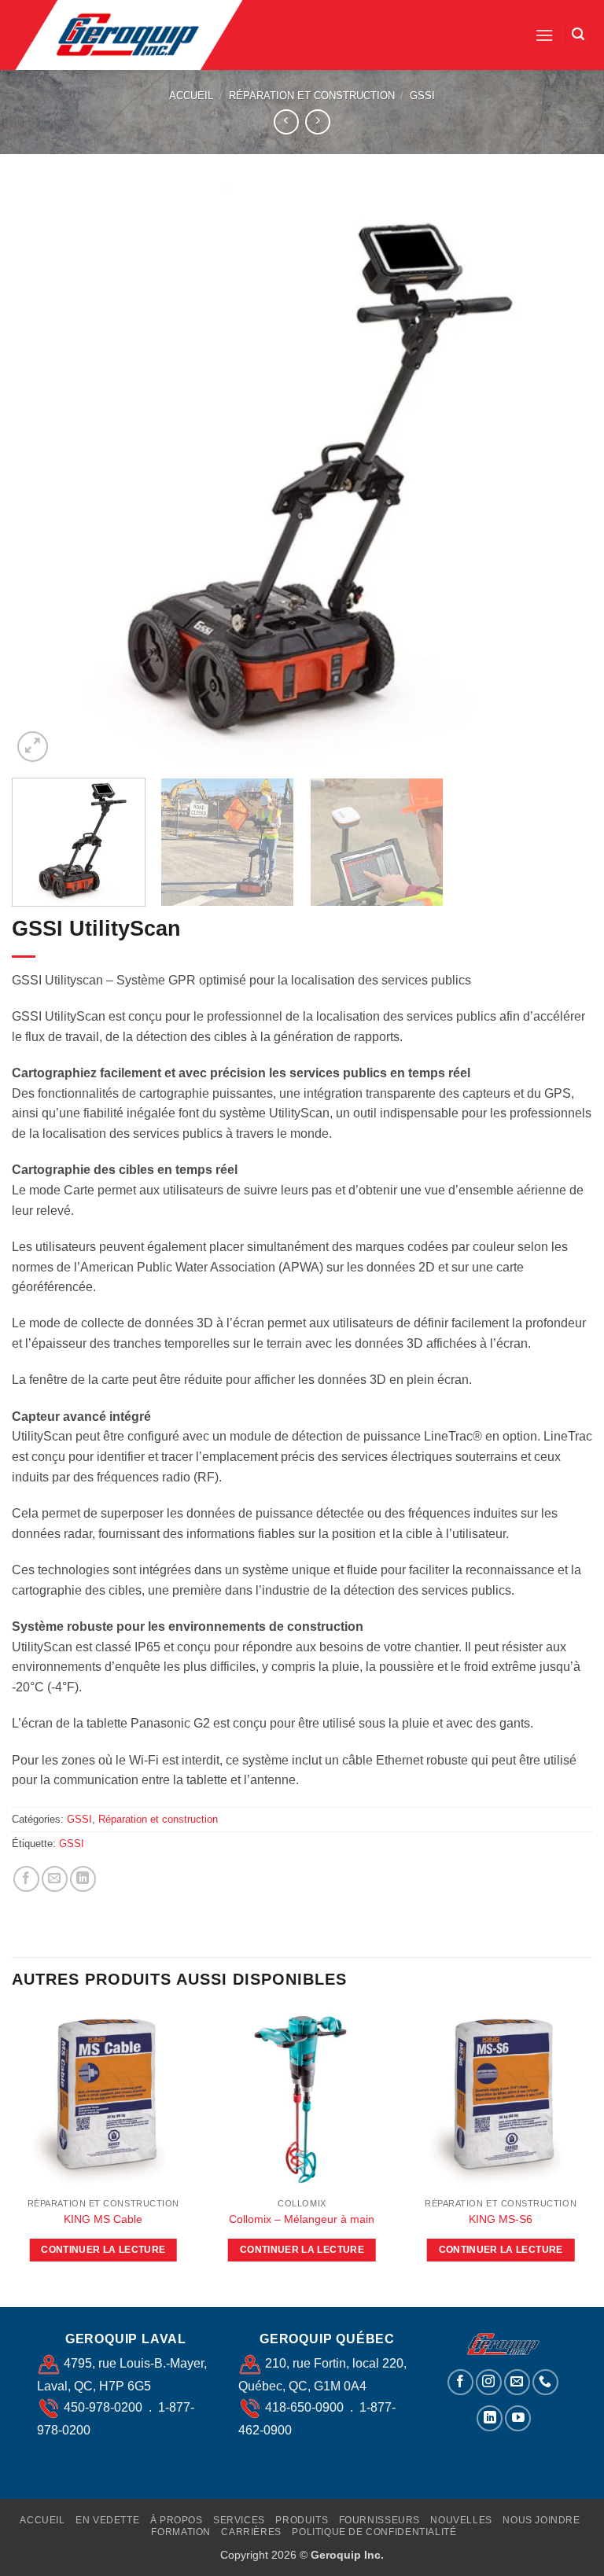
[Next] (561, 476)
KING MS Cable (103, 2219)
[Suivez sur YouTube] (518, 2418)
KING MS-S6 (501, 2219)
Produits (302, 2520)
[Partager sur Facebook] (26, 1879)
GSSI (422, 96)
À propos (177, 2520)
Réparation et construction (312, 96)
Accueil (191, 96)
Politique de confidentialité (374, 2532)
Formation (181, 2532)
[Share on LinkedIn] (83, 1879)
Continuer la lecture (103, 2250)
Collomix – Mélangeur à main (302, 2219)
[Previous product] (317, 121)
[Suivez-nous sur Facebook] (460, 2382)
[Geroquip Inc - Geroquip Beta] (144, 35)
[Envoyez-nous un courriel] (517, 2382)
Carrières (251, 2532)
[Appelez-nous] (545, 2382)
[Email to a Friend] (55, 1879)
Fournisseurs (379, 2520)
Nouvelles (461, 2520)
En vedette (107, 2520)
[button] (544, 35)
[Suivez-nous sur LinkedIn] (490, 2418)
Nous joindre (541, 2520)
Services (239, 2520)
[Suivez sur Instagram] (489, 2382)
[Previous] (43, 476)
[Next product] (286, 121)
